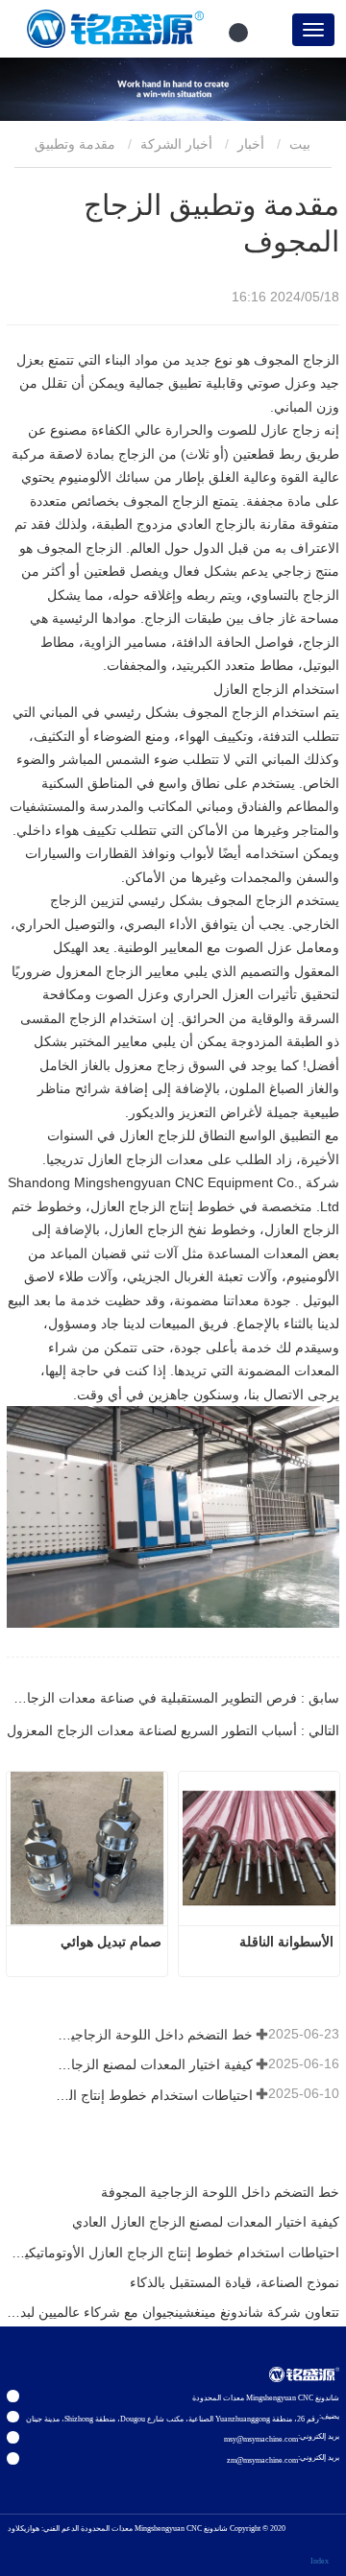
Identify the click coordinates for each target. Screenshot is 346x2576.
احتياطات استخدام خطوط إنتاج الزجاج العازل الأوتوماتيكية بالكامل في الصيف (153, 2095)
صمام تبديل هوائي (111, 1942)
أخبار (251, 144)
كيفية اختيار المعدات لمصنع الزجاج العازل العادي (153, 2064)
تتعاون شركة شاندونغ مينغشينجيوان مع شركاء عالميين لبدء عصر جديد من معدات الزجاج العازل (173, 2312)
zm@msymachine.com (262, 2460)
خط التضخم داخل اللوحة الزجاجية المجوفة (153, 2035)
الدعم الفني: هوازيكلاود (43, 2528)
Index (320, 2561)
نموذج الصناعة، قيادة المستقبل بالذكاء (235, 2282)
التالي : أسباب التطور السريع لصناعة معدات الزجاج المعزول (173, 1730)
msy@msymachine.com (261, 2439)
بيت (302, 144)
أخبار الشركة (176, 144)
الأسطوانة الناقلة (286, 1942)
